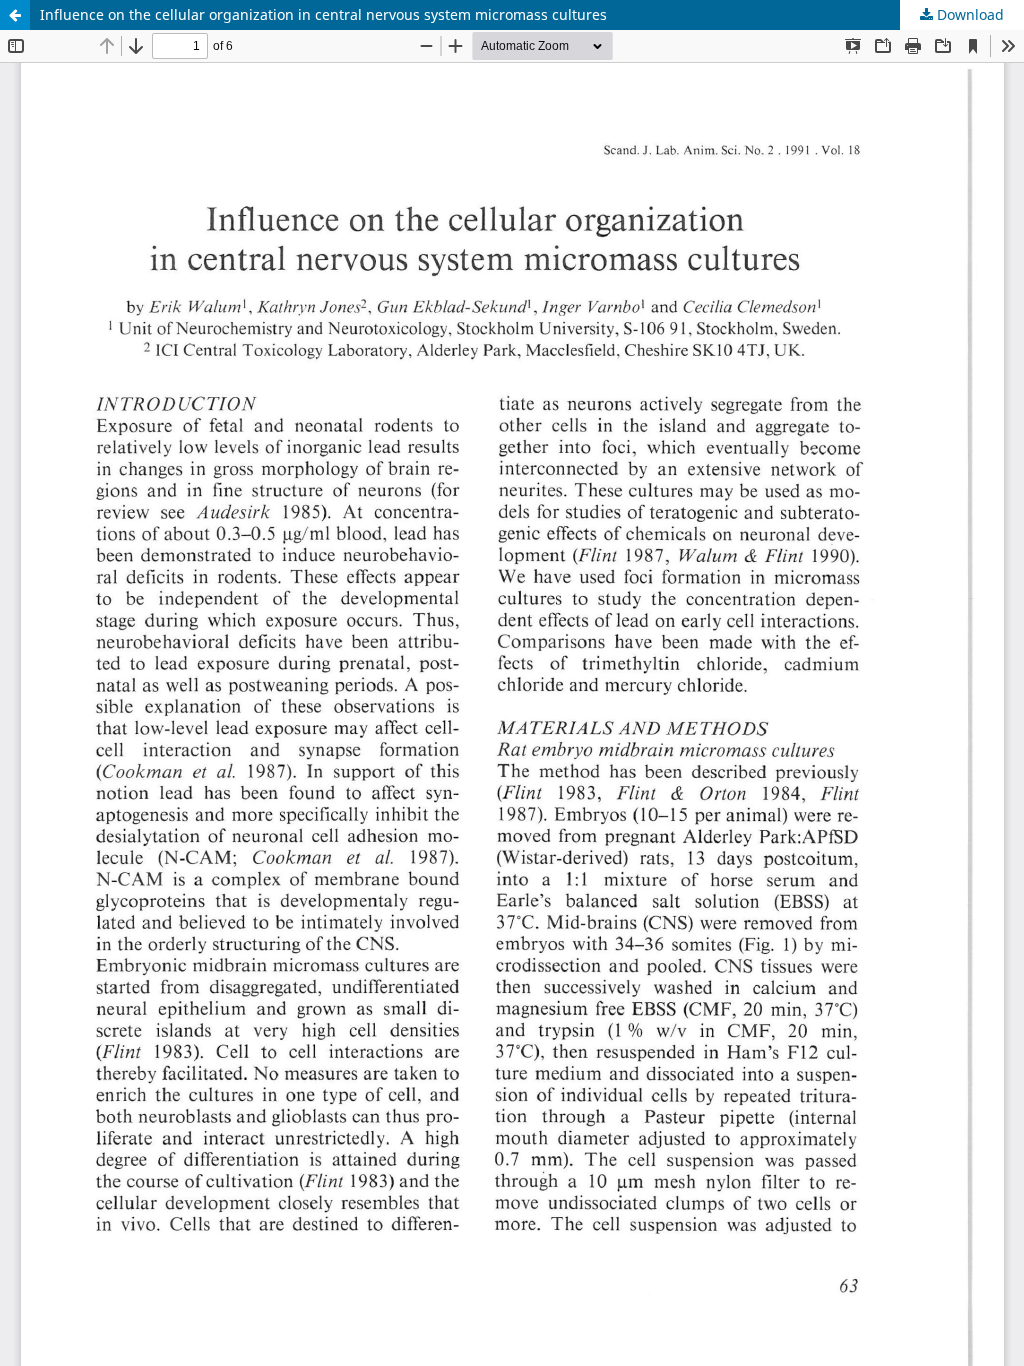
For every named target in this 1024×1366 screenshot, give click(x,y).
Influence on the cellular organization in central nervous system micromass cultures (323, 14)
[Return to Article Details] (15, 15)
